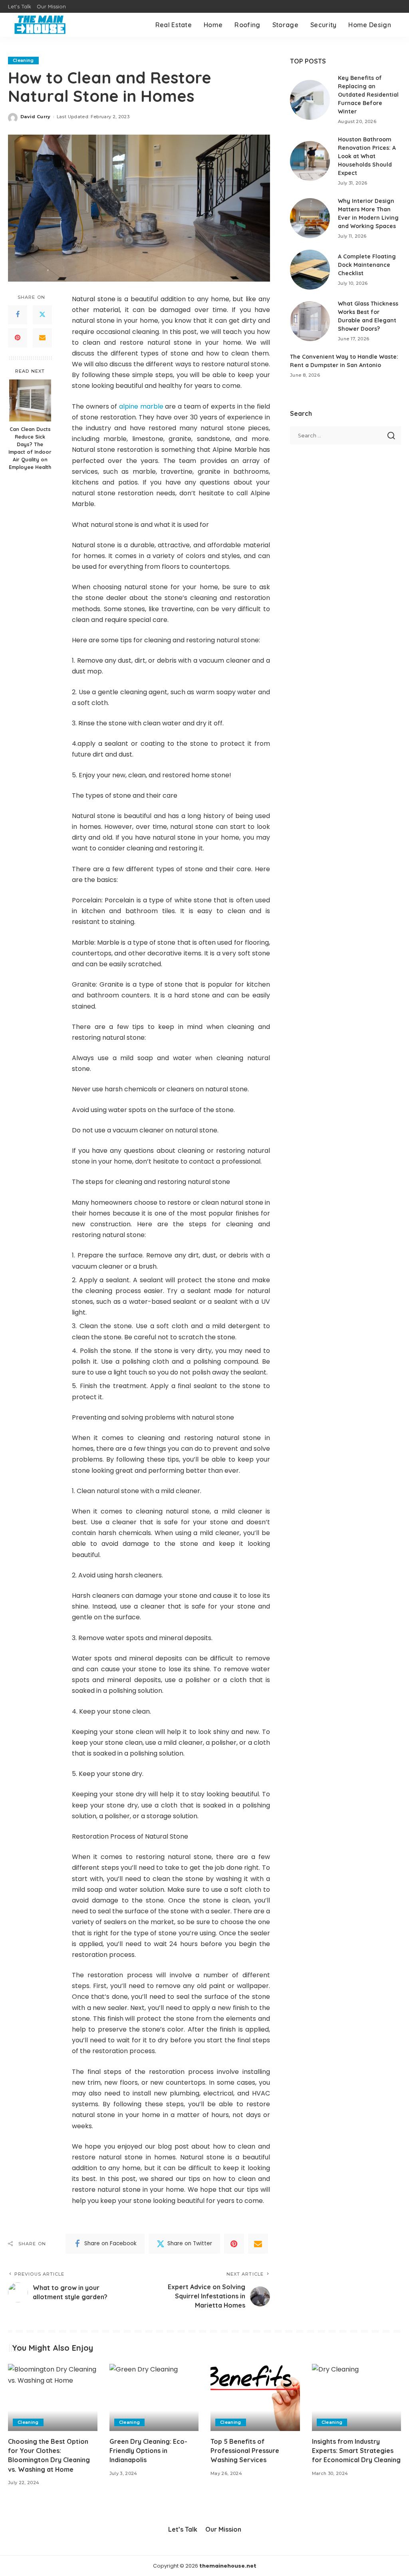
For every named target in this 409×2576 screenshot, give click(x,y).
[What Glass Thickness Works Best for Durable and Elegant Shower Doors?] (310, 321)
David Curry (36, 117)
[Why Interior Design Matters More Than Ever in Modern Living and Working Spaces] (310, 218)
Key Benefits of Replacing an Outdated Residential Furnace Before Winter (368, 95)
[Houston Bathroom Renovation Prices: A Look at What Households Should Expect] (310, 161)
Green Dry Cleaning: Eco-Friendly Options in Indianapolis (148, 2451)
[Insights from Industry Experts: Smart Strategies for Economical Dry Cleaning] (357, 2397)
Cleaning (23, 60)
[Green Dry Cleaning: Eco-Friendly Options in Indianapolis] (154, 2397)
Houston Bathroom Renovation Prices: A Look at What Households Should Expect (367, 156)
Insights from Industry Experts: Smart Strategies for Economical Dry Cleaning (356, 2451)
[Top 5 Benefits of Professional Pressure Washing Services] (255, 2397)
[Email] (42, 338)
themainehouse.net (228, 2566)
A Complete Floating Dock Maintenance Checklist (367, 265)
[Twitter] (42, 315)
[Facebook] (18, 315)
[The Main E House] (40, 25)
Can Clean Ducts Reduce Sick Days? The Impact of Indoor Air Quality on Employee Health (30, 448)
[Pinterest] (18, 338)
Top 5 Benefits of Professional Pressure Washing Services (245, 2451)
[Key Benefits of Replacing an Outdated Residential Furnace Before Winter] (310, 100)
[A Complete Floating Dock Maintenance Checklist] (310, 270)
